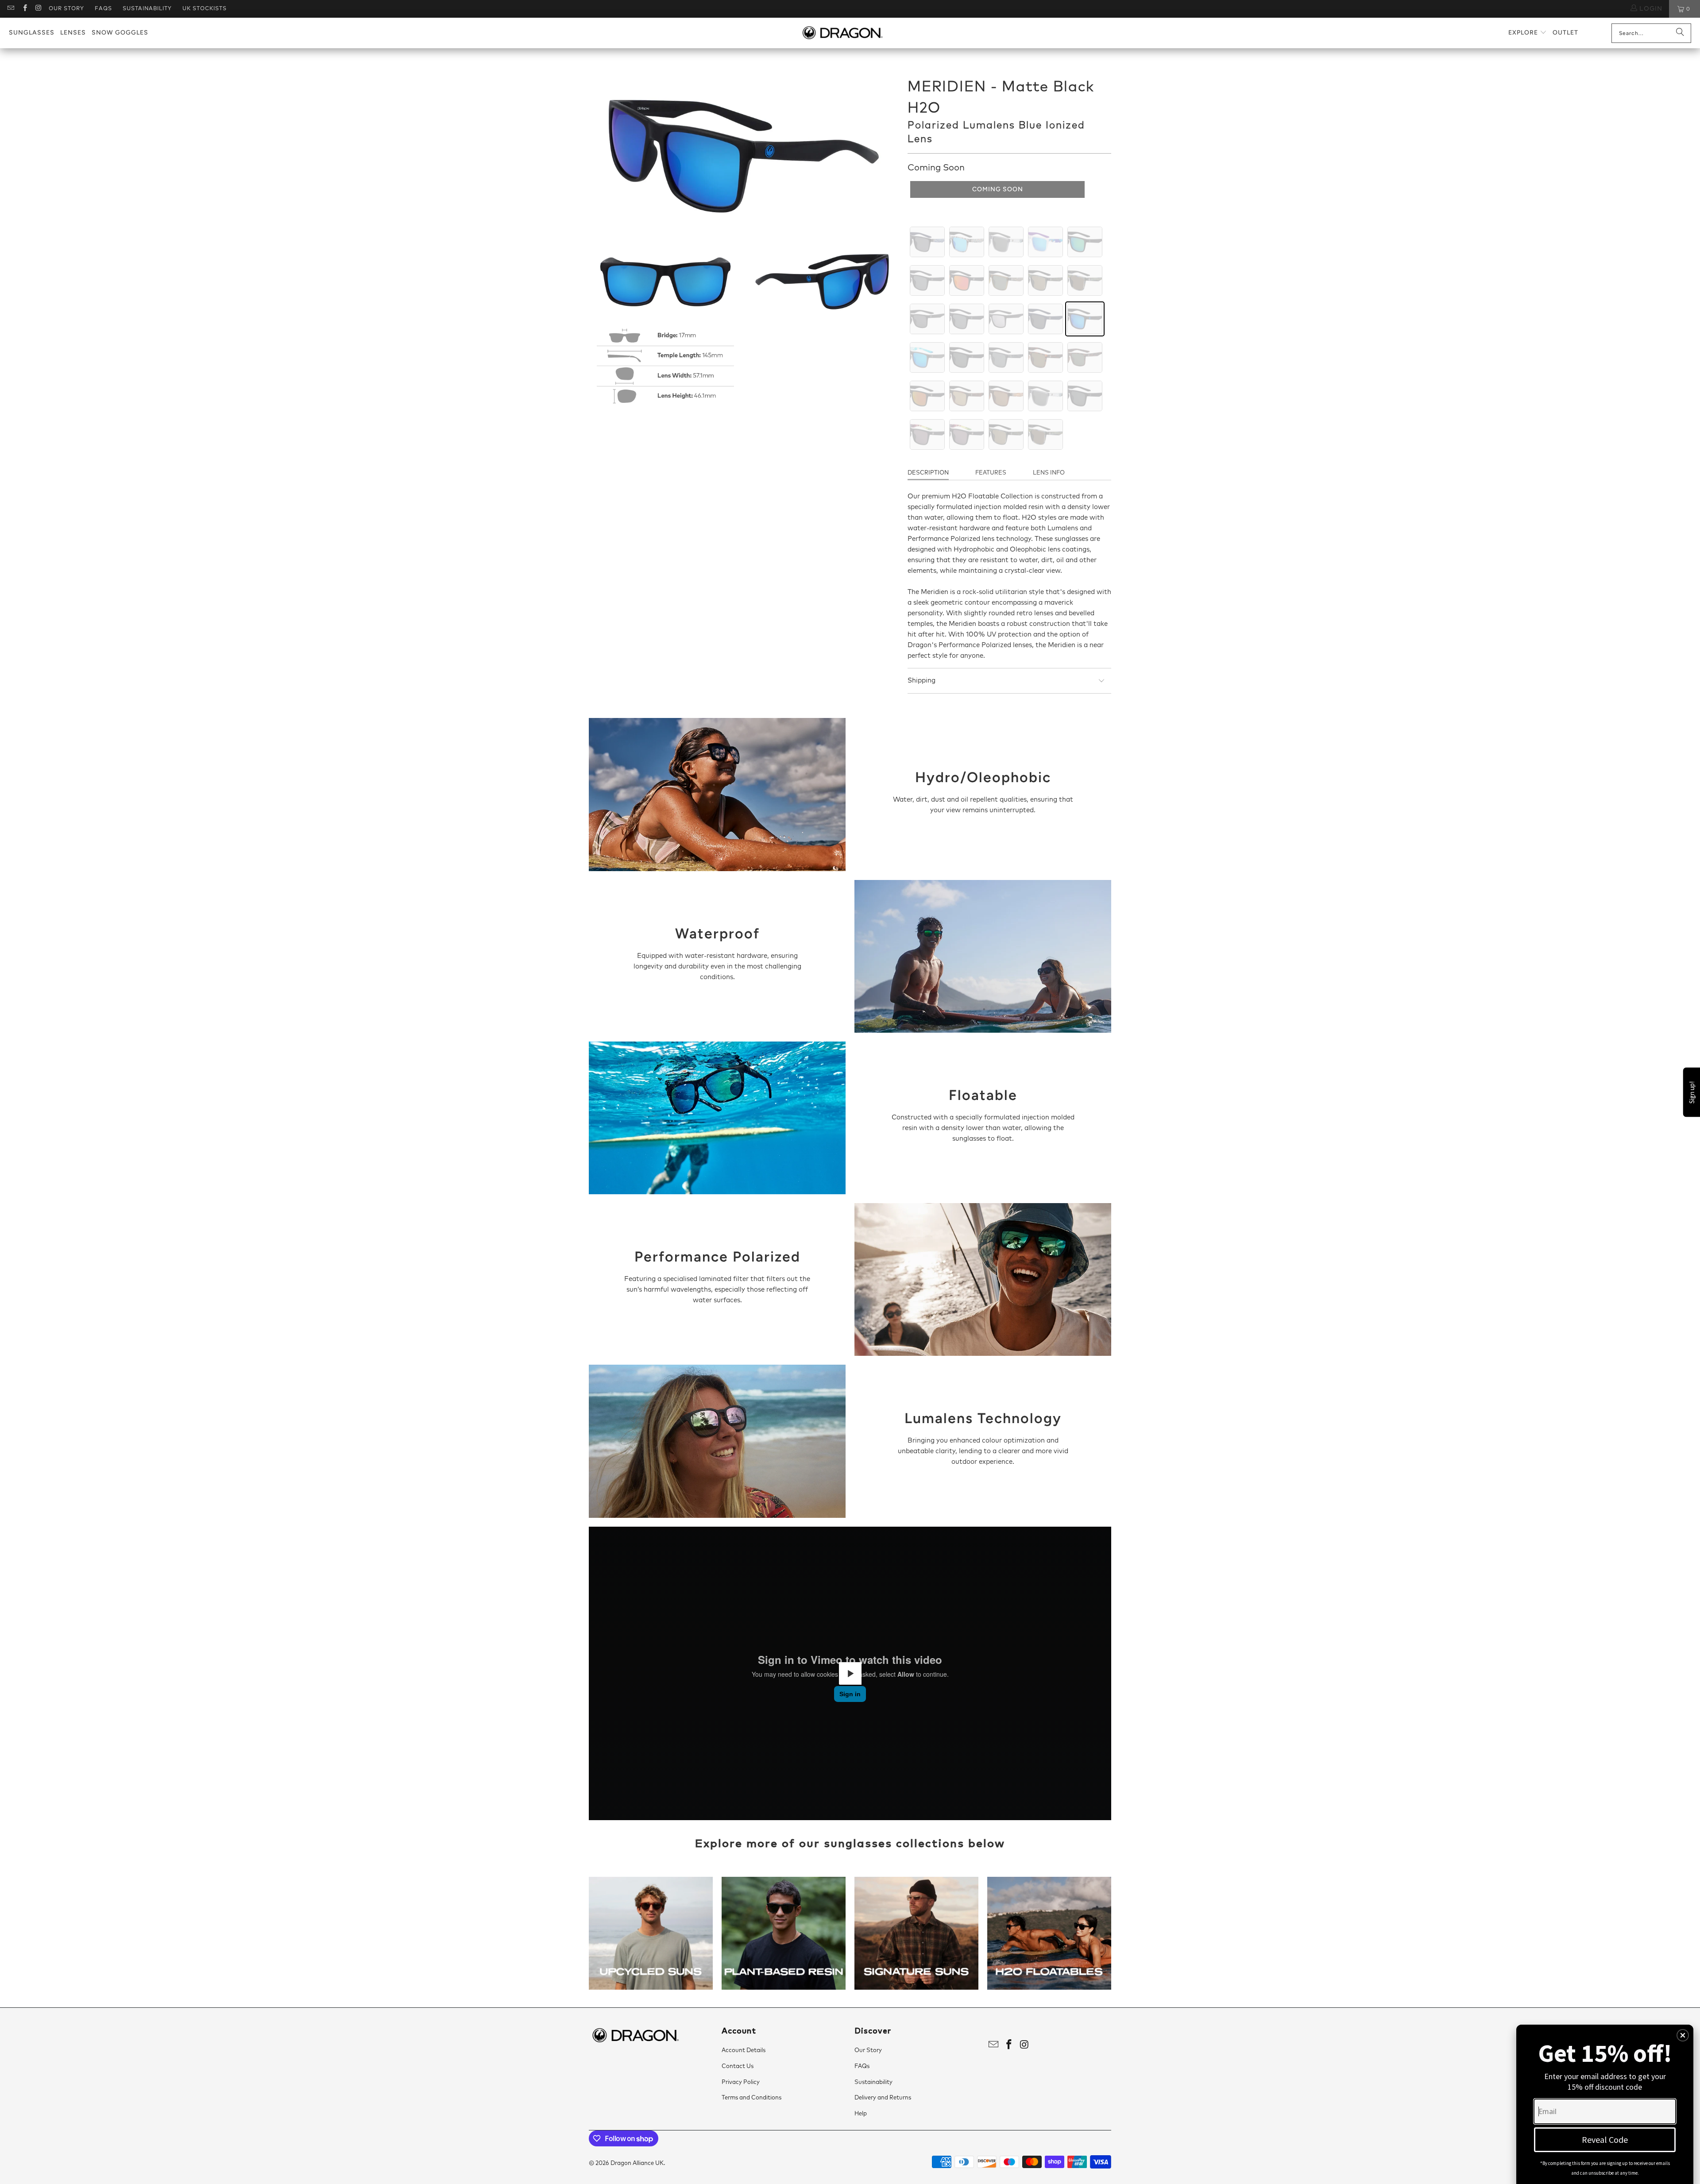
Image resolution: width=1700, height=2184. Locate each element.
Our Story (66, 9)
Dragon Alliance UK (637, 2163)
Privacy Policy (741, 2082)
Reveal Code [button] (1605, 2140)
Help (861, 2114)
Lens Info (1049, 473)
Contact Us (738, 2066)
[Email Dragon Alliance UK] (10, 9)
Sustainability (147, 9)
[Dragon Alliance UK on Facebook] (24, 9)
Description (928, 473)
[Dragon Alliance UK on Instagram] (38, 9)
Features (991, 473)
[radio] (927, 242)
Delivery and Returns (883, 2098)
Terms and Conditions (751, 2098)
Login (1650, 9)
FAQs (103, 9)
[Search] (1680, 33)
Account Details (744, 2051)
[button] (1528, 33)
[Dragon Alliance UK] (842, 33)
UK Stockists (205, 9)
